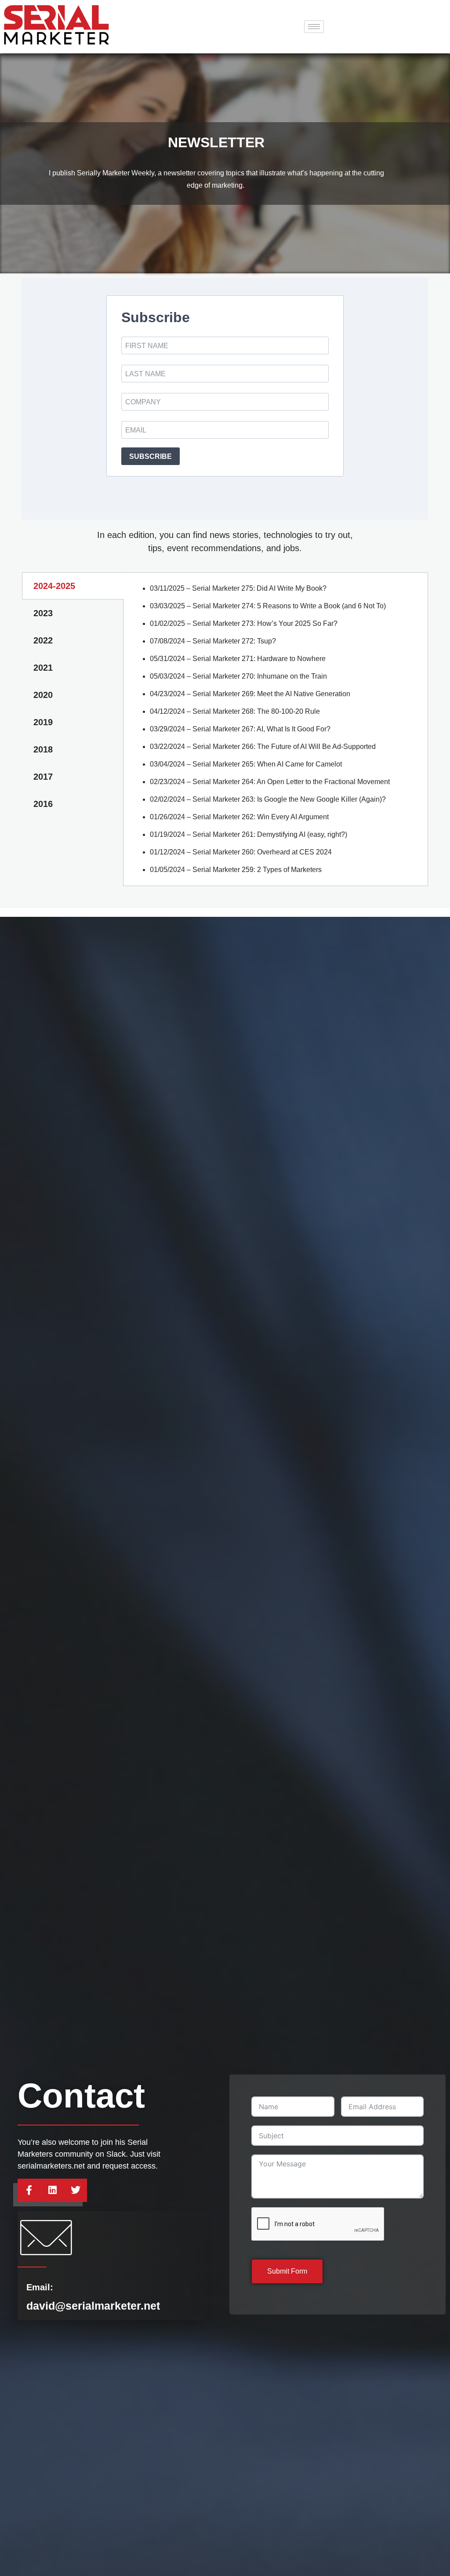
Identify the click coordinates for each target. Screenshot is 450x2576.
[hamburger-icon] (314, 27)
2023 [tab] (43, 613)
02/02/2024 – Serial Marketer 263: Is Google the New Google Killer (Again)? (268, 799)
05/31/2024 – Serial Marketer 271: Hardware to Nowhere (238, 659)
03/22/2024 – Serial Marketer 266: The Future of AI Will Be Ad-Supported (263, 747)
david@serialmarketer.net (93, 2306)
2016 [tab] (43, 804)
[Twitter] (76, 2190)
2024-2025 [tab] (54, 586)
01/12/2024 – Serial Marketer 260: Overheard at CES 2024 (241, 852)
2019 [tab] (43, 722)
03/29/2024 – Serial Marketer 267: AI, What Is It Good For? (240, 729)
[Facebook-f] (29, 2190)
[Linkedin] (53, 2190)
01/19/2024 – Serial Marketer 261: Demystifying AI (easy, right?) (249, 834)
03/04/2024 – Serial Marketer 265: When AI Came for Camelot (246, 764)
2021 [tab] (43, 668)
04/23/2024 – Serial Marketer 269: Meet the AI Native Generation (250, 694)
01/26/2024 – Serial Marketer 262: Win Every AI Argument (239, 817)
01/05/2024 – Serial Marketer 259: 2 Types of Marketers (236, 870)
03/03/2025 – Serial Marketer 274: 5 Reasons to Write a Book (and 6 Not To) (268, 606)
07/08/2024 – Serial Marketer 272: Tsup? (213, 641)
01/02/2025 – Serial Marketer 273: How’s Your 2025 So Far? (244, 623)
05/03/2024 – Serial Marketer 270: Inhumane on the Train (238, 676)
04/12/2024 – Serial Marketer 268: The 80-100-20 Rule (235, 711)
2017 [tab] (43, 777)
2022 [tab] (43, 640)
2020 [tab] (43, 695)
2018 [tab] (43, 749)
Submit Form (287, 2271)
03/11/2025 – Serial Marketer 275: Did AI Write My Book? (238, 588)
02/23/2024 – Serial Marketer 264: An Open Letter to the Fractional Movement (270, 782)
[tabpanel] (276, 729)
